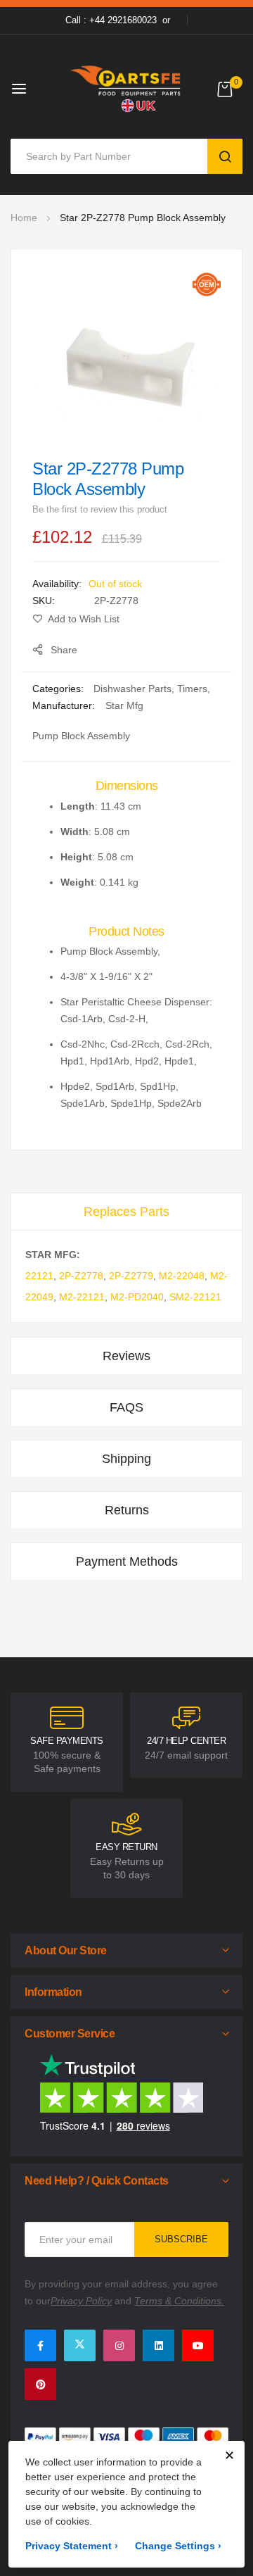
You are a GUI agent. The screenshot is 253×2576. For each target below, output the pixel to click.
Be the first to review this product (100, 509)
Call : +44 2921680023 (111, 20)
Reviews (126, 1356)
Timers (192, 689)
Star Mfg (124, 705)
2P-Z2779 (131, 1276)
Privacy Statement (72, 2546)
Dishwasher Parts (132, 689)
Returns (127, 1510)
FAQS (126, 1407)
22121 (39, 1276)
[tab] (126, 1211)
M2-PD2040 (137, 1297)
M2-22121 (82, 1297)
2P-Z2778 (81, 1276)
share (64, 650)
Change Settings (178, 2546)
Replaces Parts (126, 1212)
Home (24, 218)
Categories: (59, 689)
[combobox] (112, 156)
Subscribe (181, 2239)
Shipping (126, 1459)
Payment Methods (127, 1562)
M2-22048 (182, 1276)
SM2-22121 (195, 1297)
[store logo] (126, 88)
